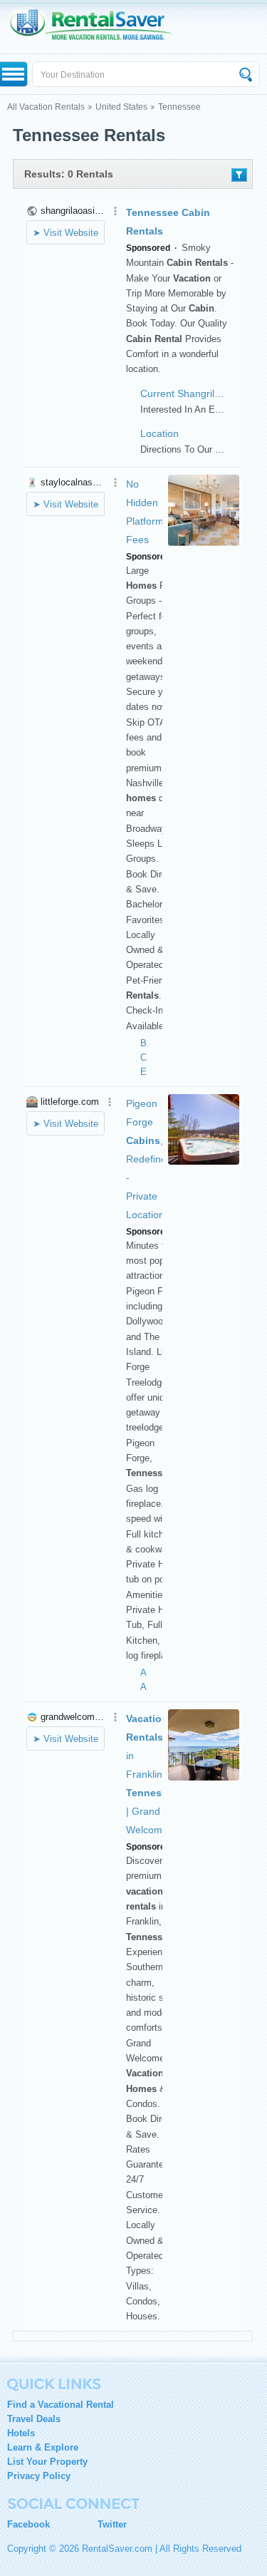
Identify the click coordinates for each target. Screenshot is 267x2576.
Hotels (21, 2433)
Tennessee (179, 107)
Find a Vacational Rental (61, 2405)
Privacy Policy (39, 2476)
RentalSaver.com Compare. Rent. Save (98, 27)
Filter (239, 175)
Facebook (28, 2524)
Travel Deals (34, 2419)
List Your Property (47, 2462)
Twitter (112, 2524)
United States (121, 107)
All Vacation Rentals (46, 107)
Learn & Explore (43, 2447)
